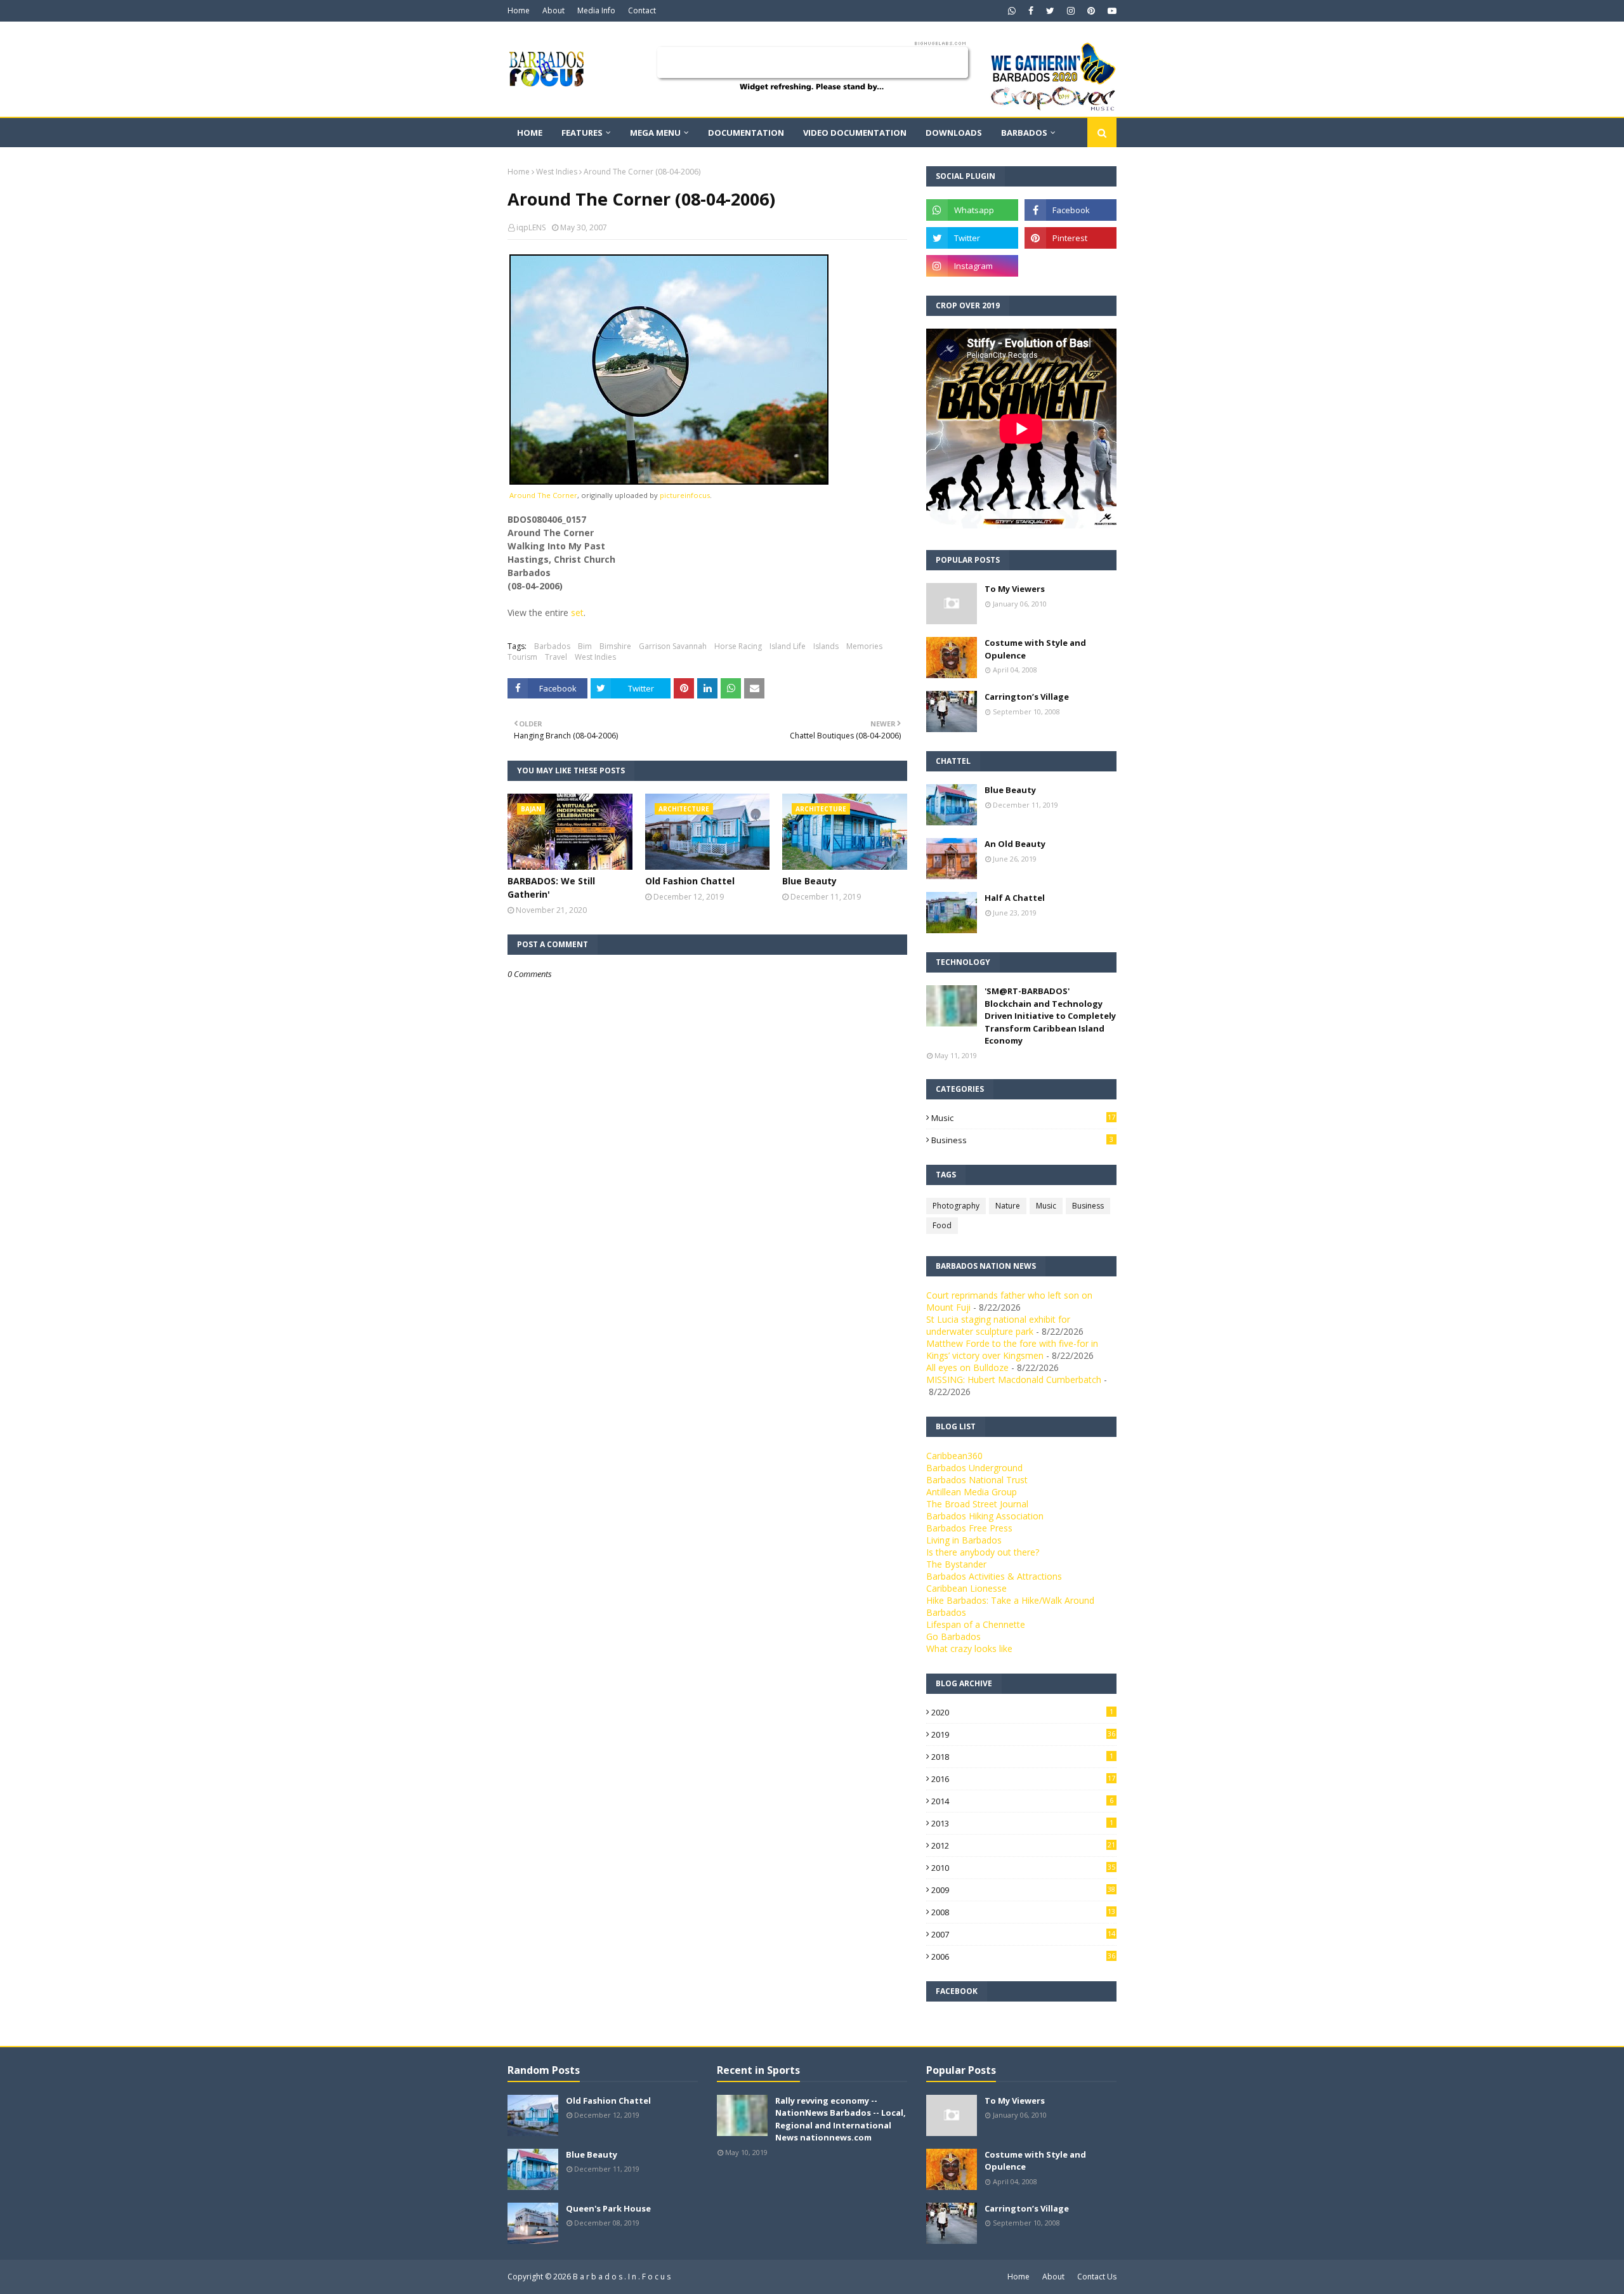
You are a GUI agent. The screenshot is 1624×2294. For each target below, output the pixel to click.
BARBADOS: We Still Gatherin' (551, 888)
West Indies (557, 172)
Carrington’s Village (1027, 697)
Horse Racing (738, 646)
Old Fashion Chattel (690, 881)
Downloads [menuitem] (954, 133)
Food (942, 1225)
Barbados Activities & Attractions (994, 1576)
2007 (1023, 1934)
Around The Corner (543, 495)
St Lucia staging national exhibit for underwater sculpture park (998, 1325)
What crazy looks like (969, 1648)
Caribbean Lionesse (966, 1588)
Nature (1008, 1206)
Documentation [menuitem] (746, 133)
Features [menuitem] (582, 133)
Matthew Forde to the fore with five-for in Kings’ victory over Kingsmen (1012, 1349)
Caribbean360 (954, 1456)
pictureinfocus (685, 495)
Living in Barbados (964, 1540)
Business (1022, 1140)
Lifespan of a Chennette (976, 1624)
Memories (864, 646)
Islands (826, 646)
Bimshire (615, 646)
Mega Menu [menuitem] (655, 133)
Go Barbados (953, 1636)
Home (519, 10)
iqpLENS (531, 227)
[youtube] (1110, 11)
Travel (556, 657)
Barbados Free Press (969, 1528)
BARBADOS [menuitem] (1024, 133)
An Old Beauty (1015, 844)
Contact (642, 10)
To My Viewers (1015, 589)
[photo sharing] (669, 481)
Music (1023, 1118)
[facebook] (1031, 11)
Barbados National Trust (977, 1480)
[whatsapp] (1012, 11)
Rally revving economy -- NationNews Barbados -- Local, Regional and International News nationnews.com (841, 2119)
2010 (1023, 1868)
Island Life (788, 646)
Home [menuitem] (530, 133)
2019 (1023, 1734)
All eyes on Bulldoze (967, 1367)
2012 (1023, 1845)
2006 (1023, 1956)
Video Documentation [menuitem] (855, 133)
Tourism (522, 657)
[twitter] (1050, 11)
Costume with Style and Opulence (1035, 649)
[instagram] (1071, 11)
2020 (1022, 1712)
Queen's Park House (608, 2208)
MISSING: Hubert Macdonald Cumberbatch (1014, 1380)
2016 (1023, 1779)
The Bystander (956, 1564)
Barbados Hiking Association (985, 1516)
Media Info (596, 10)
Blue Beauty (809, 881)
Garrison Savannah (673, 646)
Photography (956, 1206)
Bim (585, 646)
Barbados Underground (974, 1468)
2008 (1023, 1912)
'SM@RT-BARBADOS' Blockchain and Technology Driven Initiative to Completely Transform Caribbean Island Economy (1050, 1016)
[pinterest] (1091, 11)
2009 (1023, 1890)
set (577, 613)
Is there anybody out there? (983, 1552)
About (553, 10)
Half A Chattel (1015, 898)
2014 (1022, 1801)
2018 (1022, 1757)
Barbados (552, 646)
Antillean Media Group (972, 1492)
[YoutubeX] (1071, 266)
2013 (1022, 1823)
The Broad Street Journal (977, 1504)
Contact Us (1097, 2277)
